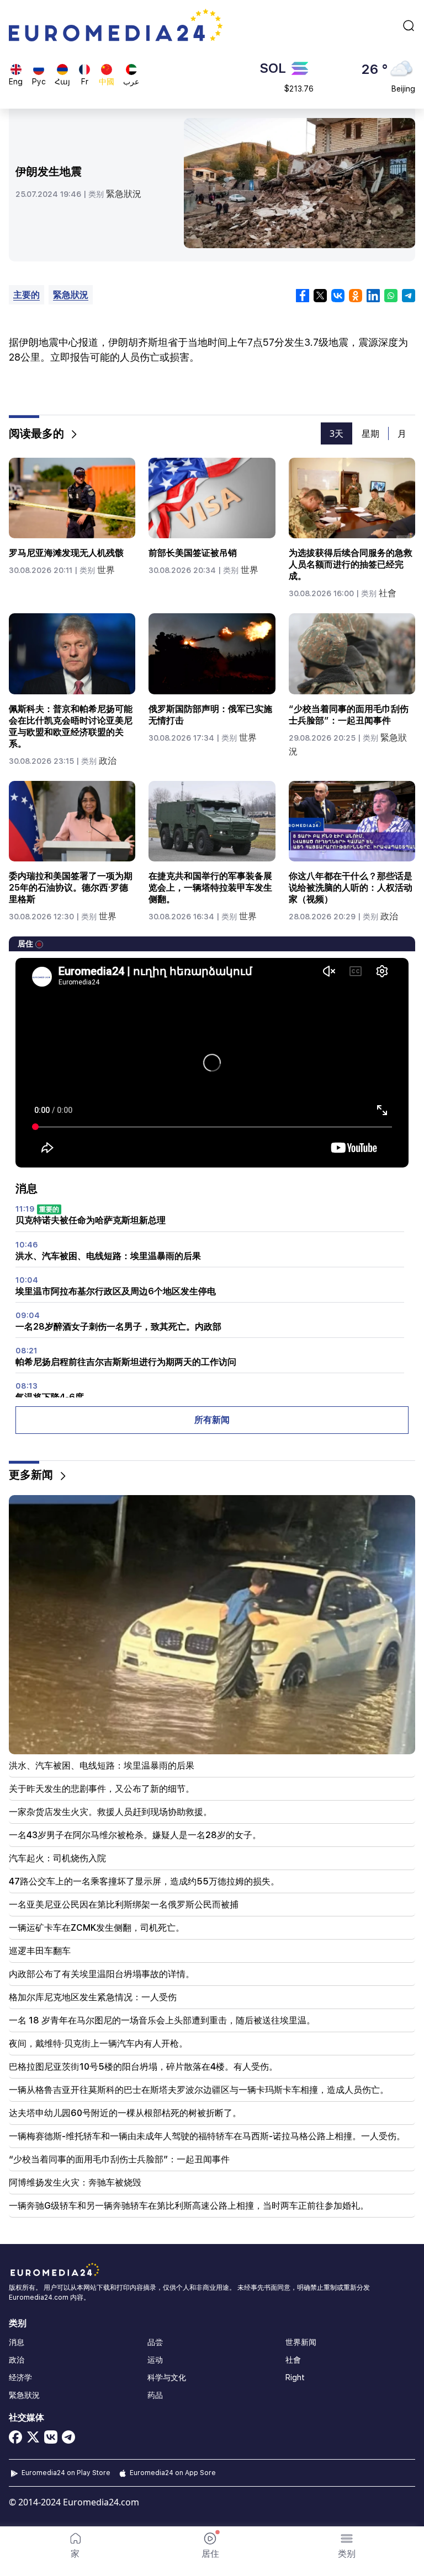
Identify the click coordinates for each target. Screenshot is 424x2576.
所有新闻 (212, 1420)
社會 (388, 593)
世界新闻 (301, 2342)
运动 (155, 2360)
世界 (106, 570)
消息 (17, 2342)
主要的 (26, 295)
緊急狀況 (124, 194)
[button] (347, 2546)
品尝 (155, 2342)
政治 (108, 761)
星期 (370, 433)
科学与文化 (167, 2377)
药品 (155, 2395)
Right (295, 2377)
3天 (336, 433)
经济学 (20, 2377)
